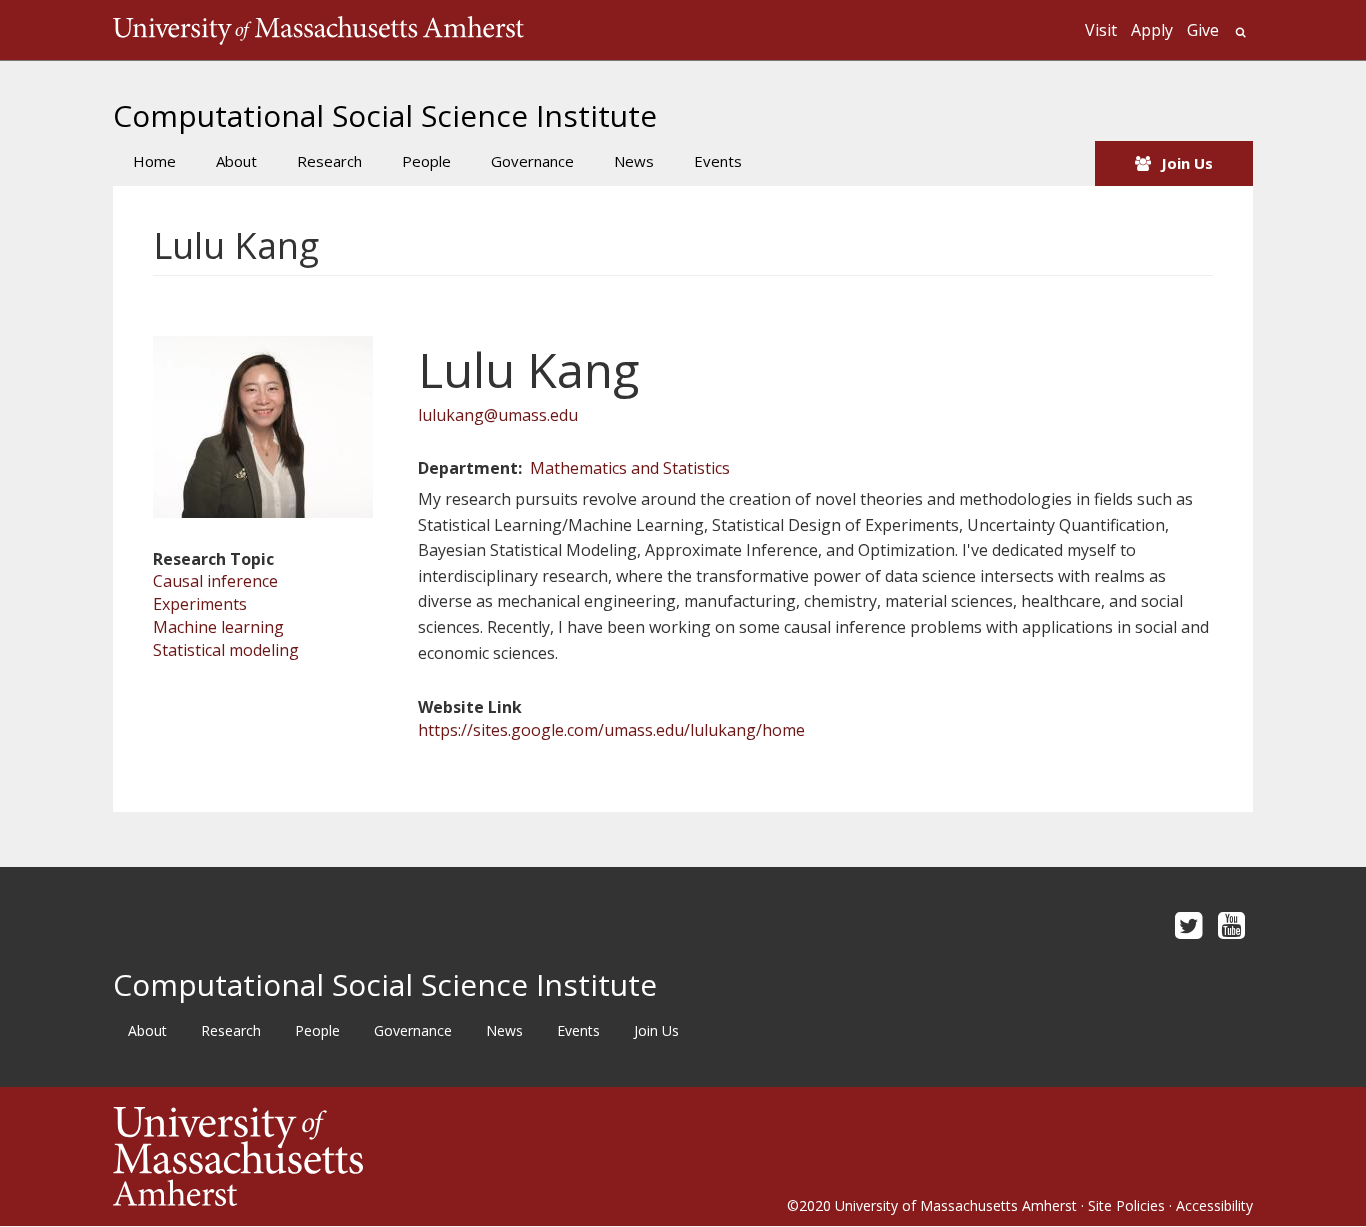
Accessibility (1214, 1205)
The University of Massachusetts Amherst (318, 30)
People (426, 161)
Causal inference (215, 581)
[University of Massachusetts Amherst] (398, 1157)
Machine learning (218, 627)
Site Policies (1126, 1205)
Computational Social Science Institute (385, 115)
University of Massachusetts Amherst (956, 1205)
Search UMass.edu (1240, 32)
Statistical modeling (226, 650)
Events (718, 161)
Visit (1101, 30)
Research (329, 161)
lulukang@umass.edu (498, 415)
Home (154, 161)
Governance (532, 161)
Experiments (200, 604)
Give (1203, 30)
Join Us (1187, 163)
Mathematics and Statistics (630, 468)
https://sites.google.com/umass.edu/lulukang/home (611, 730)
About (236, 161)
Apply (1152, 30)
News (634, 161)
